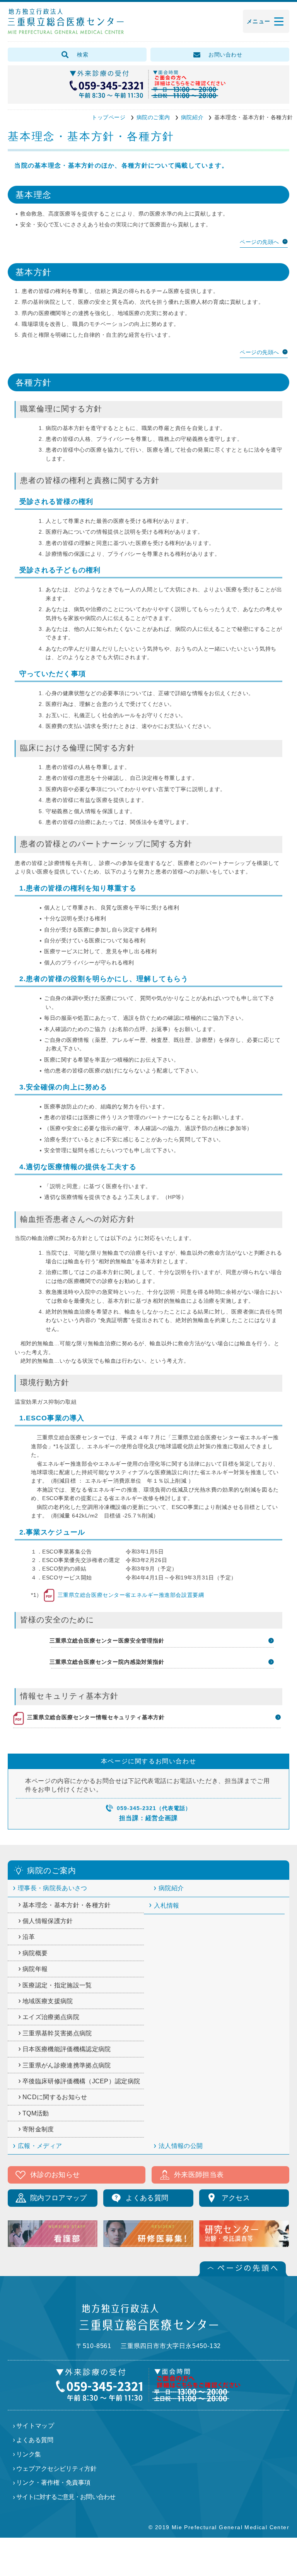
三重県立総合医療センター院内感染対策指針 (108, 1662)
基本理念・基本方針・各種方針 (67, 1905)
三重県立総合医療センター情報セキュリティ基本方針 (89, 1717)
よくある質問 (147, 2198)
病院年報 (35, 1969)
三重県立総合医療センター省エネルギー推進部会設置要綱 (123, 1595)
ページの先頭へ (259, 242)
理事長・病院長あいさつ (53, 1888)
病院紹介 (192, 117)
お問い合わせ (225, 55)
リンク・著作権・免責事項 (53, 2483)
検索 (83, 55)
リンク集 (29, 2454)
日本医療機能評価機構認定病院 (67, 2049)
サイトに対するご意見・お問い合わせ (66, 2497)
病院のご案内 (153, 117)
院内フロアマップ (59, 2198)
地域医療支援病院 (48, 2001)
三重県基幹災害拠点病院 (57, 2033)
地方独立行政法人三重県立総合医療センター (66, 22)
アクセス (236, 2198)
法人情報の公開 (181, 2146)
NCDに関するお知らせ (55, 2097)
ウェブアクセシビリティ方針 (56, 2469)
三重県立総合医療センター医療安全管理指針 (108, 1641)
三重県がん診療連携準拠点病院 (67, 2065)
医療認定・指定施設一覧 (57, 1985)
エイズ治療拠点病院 (51, 2017)
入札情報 (166, 1905)
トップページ (108, 117)
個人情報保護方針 (48, 1921)
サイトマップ (35, 2426)
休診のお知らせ (55, 2175)
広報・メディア (40, 2146)
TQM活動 (36, 2113)
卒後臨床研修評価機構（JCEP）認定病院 (81, 2081)
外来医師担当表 (199, 2175)
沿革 (29, 1937)
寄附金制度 (38, 2129)
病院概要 (35, 1953)
